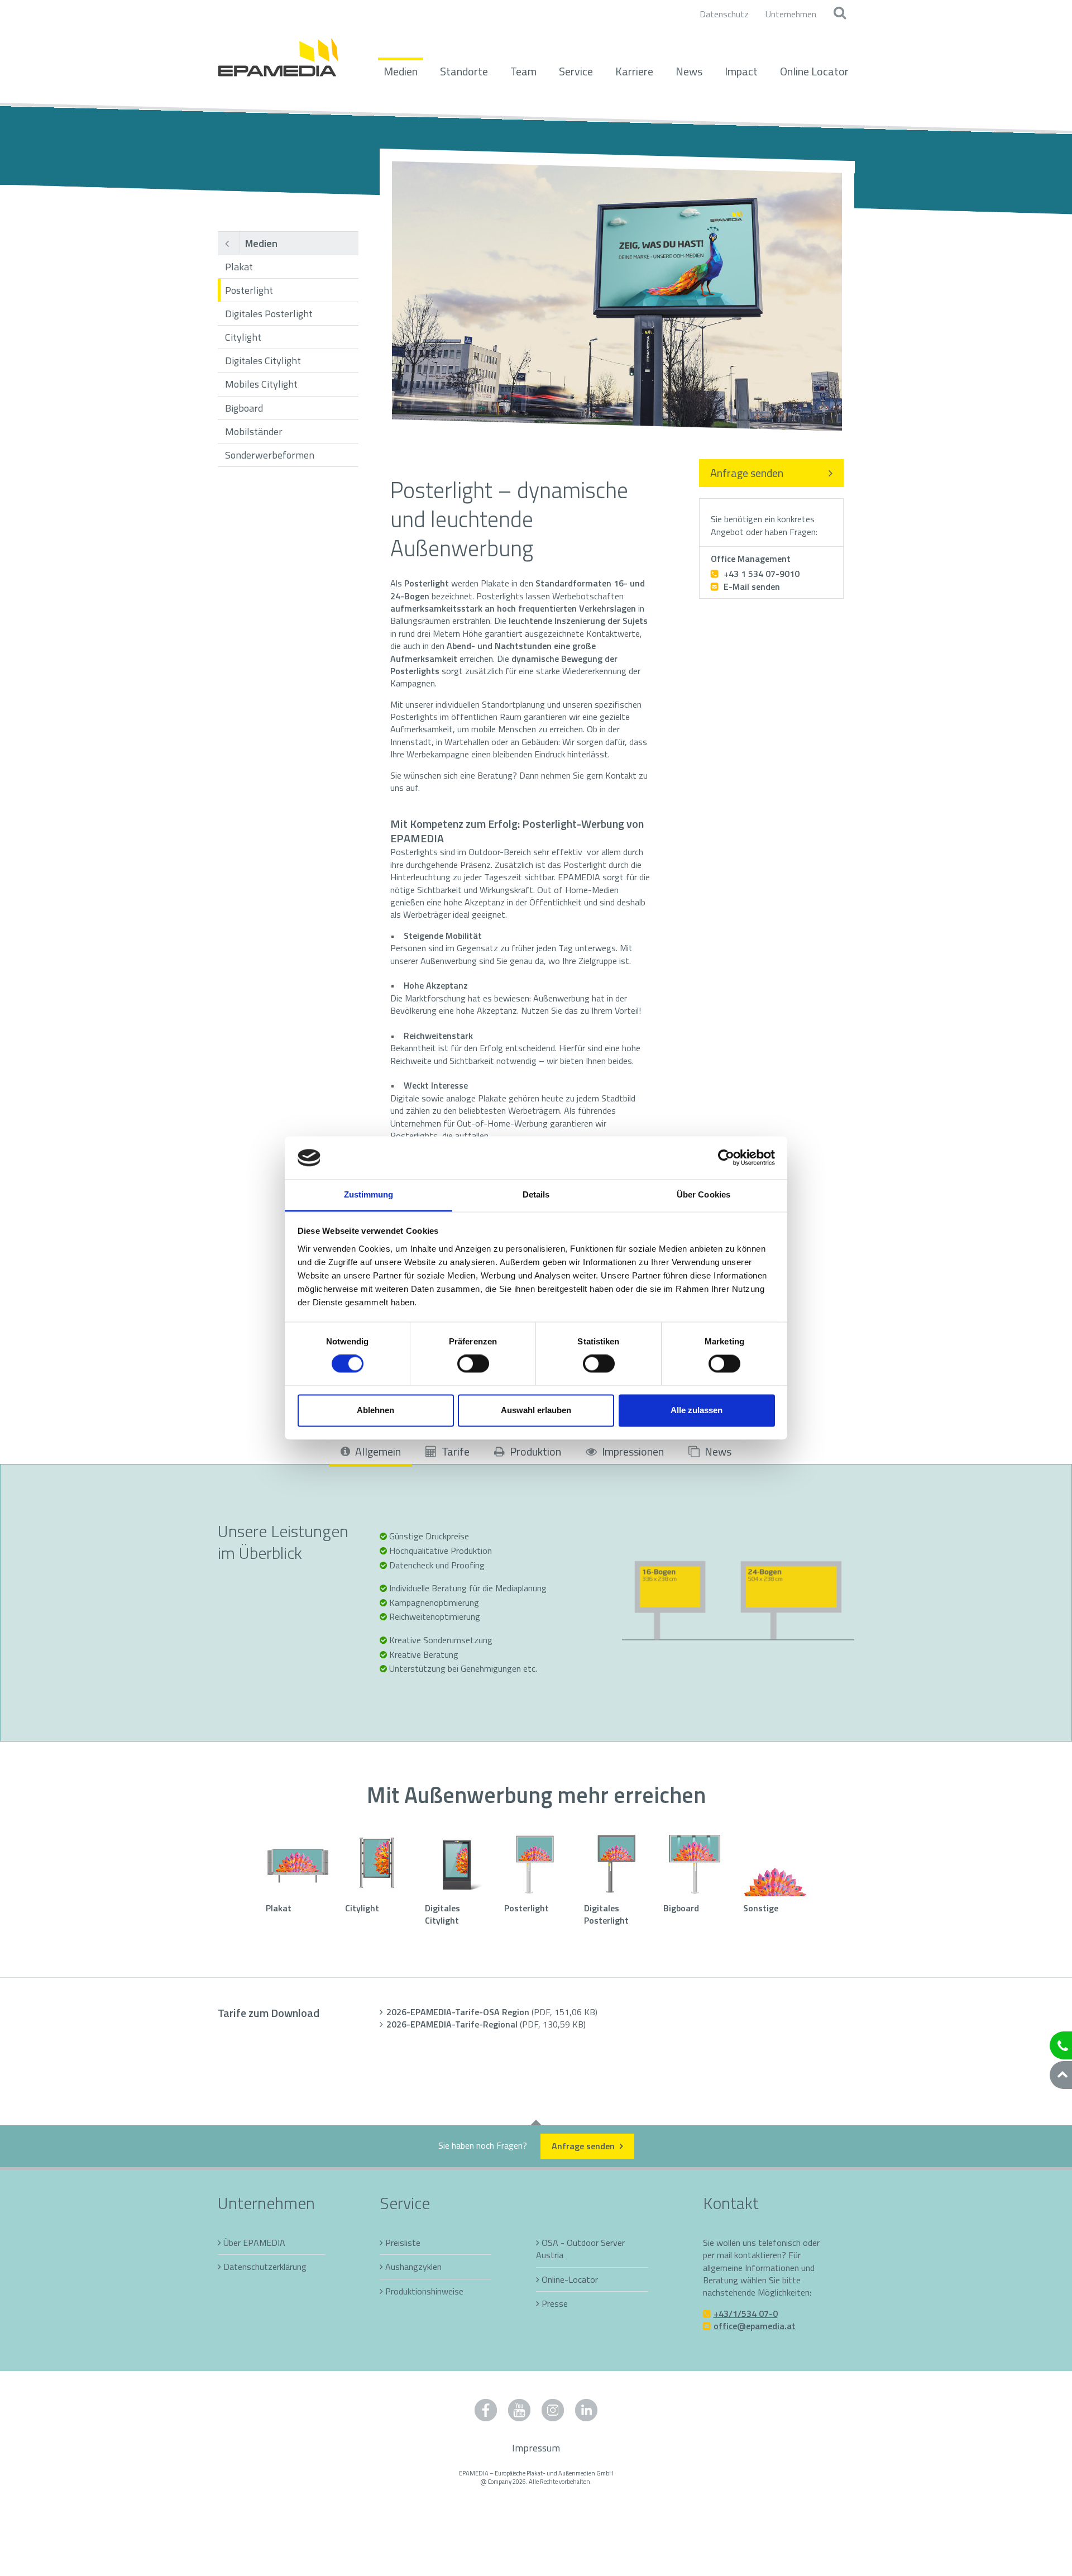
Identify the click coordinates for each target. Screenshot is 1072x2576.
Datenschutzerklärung (265, 2267)
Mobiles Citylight (261, 384)
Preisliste (403, 2243)
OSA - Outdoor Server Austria (580, 2249)
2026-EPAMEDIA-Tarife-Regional (486, 2024)
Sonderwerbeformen (270, 455)
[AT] (278, 51)
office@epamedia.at (755, 2326)
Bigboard (244, 408)
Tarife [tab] (454, 1451)
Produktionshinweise (424, 2291)
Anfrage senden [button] (584, 2146)
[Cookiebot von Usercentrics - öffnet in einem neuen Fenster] (726, 1158)
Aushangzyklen (413, 2267)
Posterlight (249, 290)
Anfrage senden (747, 473)
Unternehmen (791, 14)
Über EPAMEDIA (254, 2243)
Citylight (243, 337)
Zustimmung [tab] (369, 1194)
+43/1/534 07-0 (746, 2313)
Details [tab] (536, 1194)
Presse (555, 2303)
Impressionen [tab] (632, 1451)
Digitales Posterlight (269, 314)
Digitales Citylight (263, 361)
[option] (617, 296)
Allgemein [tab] (377, 1451)
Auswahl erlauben (536, 1410)
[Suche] (839, 14)
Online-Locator (570, 2279)
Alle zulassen (697, 1410)
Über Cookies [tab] (703, 1194)
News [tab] (717, 1451)
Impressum (536, 2448)
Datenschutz (724, 14)
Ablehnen (375, 1410)
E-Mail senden (751, 586)
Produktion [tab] (534, 1451)
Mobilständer (254, 431)
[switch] (473, 1364)
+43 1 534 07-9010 (761, 574)
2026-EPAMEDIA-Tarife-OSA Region (492, 2012)
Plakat (239, 267)
